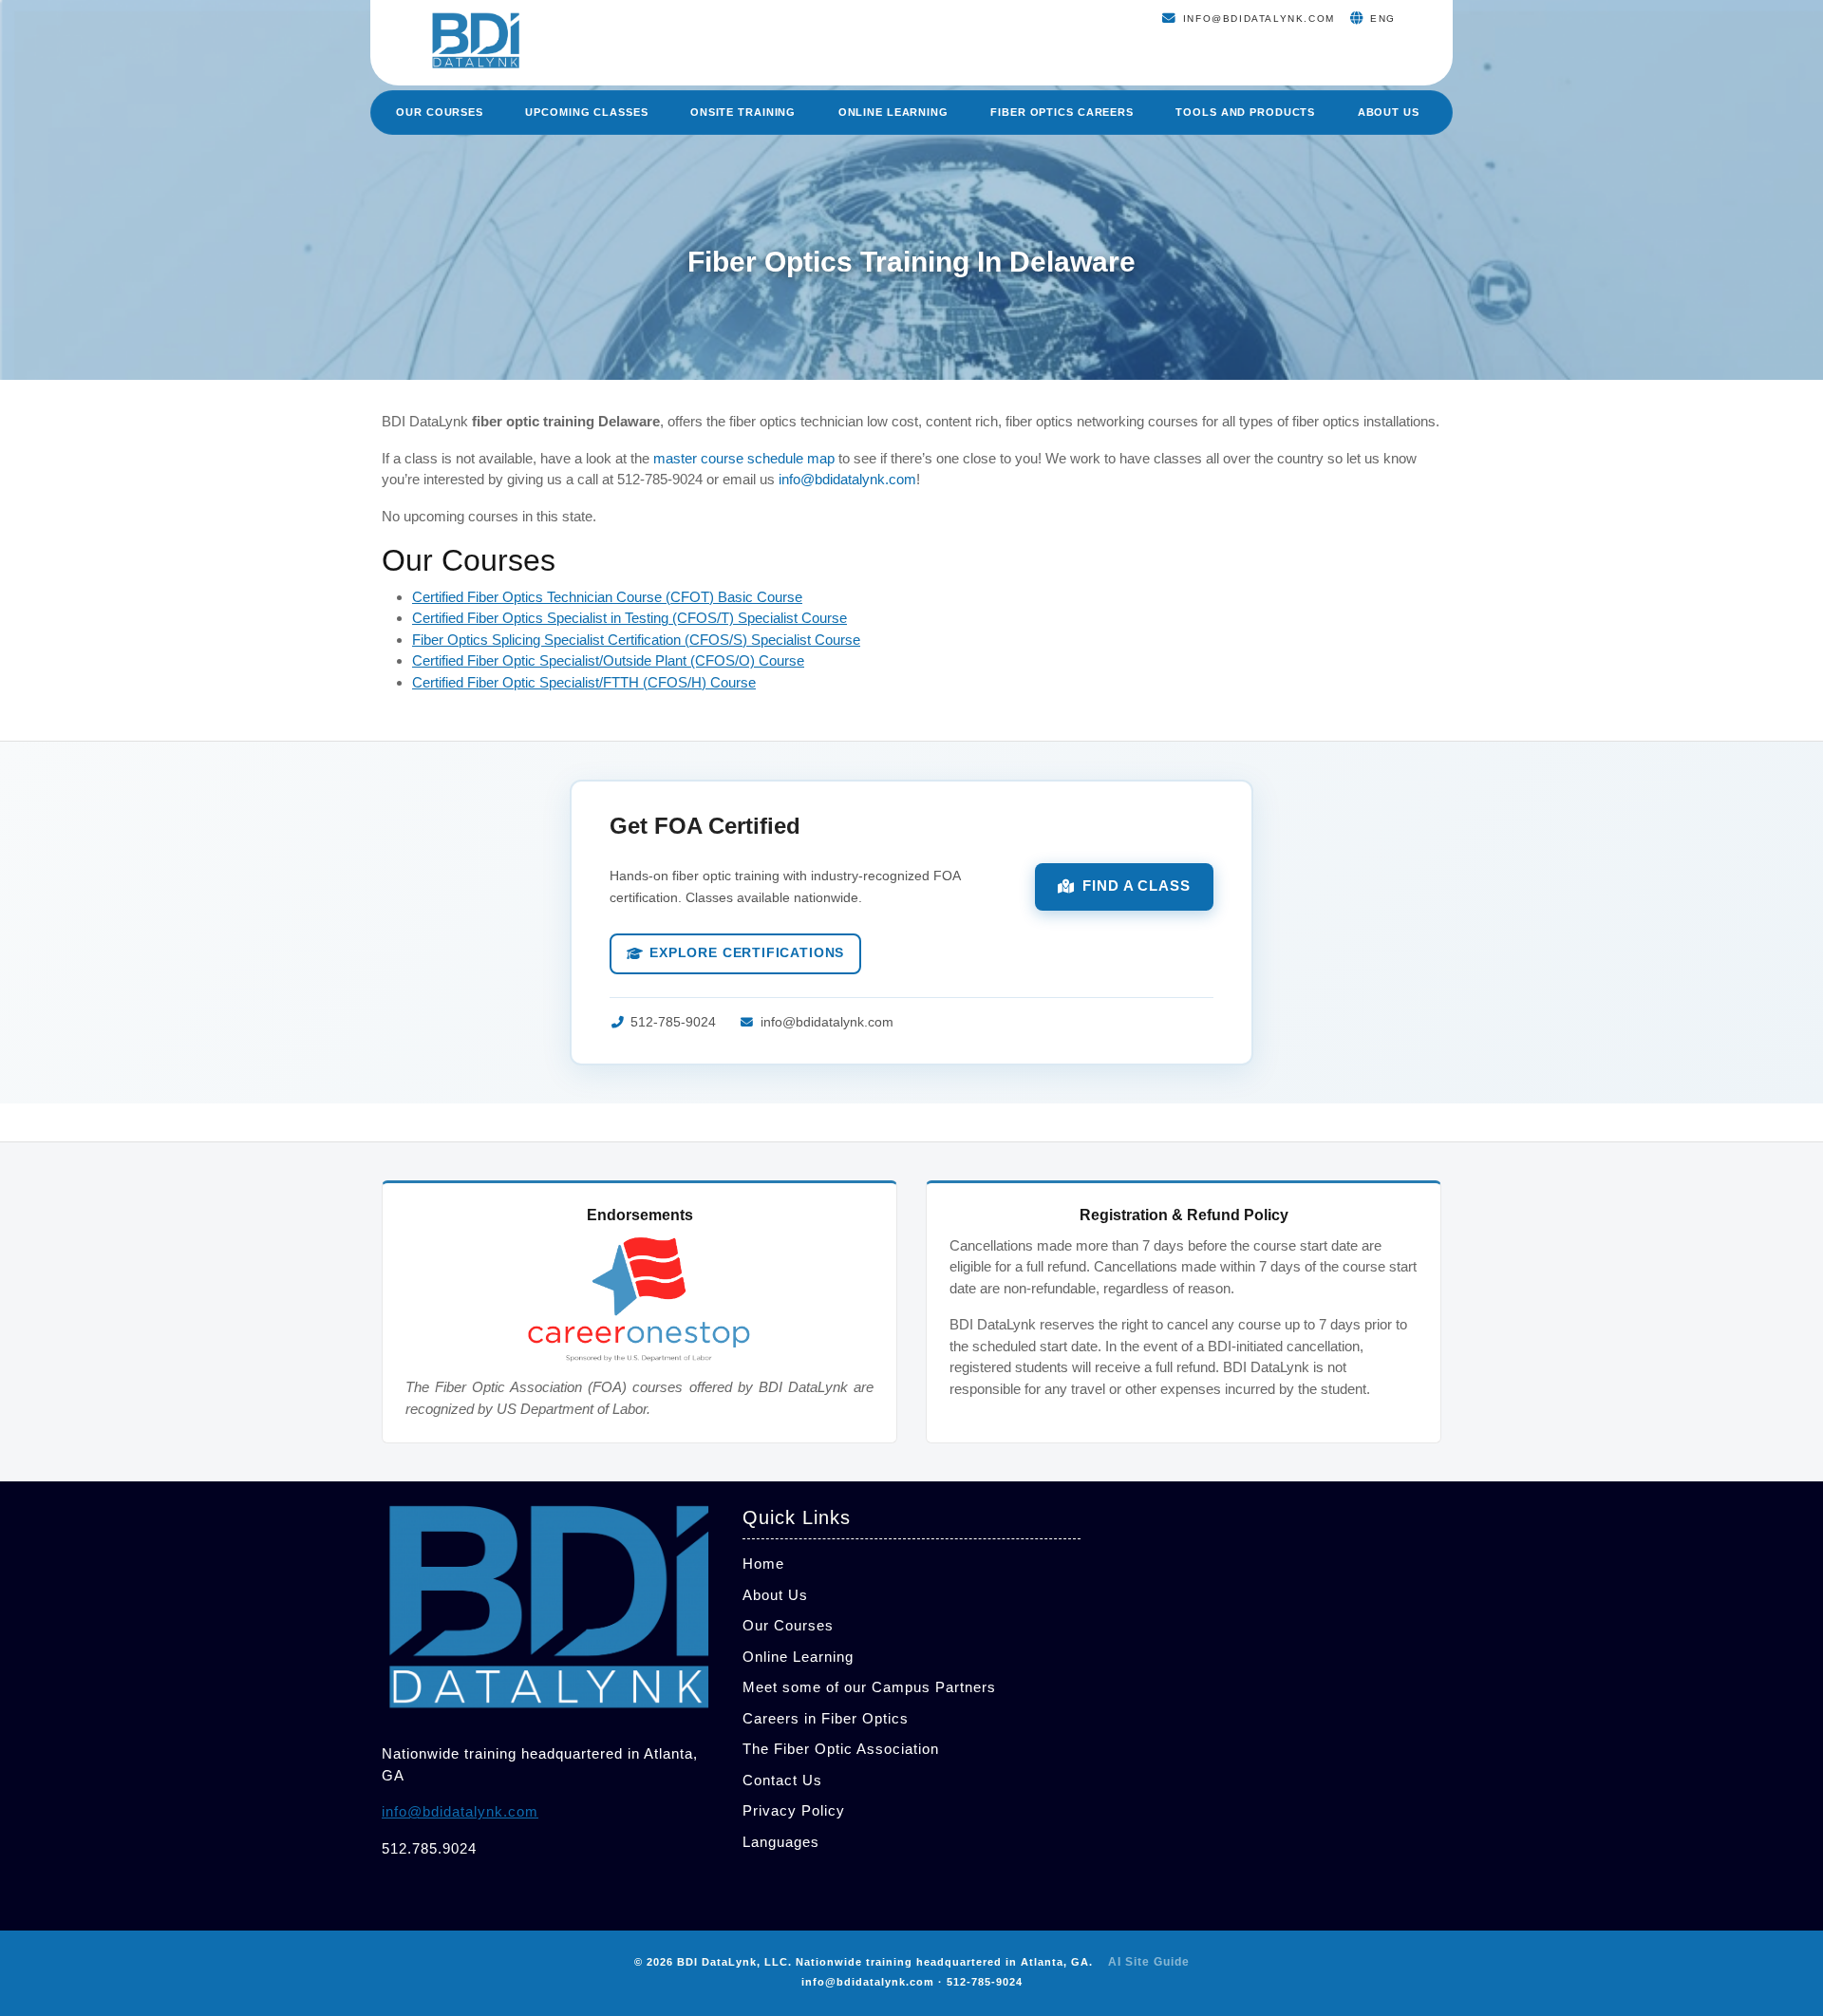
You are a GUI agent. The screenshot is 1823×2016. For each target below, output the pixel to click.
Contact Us (782, 1780)
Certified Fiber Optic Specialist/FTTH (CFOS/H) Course (584, 682)
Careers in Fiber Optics (826, 1718)
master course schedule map (744, 458)
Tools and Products (1245, 112)
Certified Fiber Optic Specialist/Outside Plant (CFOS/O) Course (608, 660)
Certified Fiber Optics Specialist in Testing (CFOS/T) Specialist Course (630, 618)
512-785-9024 (673, 1022)
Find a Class (1137, 886)
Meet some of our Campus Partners (869, 1687)
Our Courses (440, 112)
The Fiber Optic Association (841, 1749)
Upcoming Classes (586, 112)
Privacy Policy (794, 1810)
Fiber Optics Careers (1062, 112)
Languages (781, 1842)
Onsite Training (743, 112)
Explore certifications (747, 953)
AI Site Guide (1149, 1962)
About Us (1389, 112)
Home (763, 1564)
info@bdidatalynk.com (847, 479)
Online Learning (893, 112)
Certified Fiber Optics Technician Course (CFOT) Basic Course (607, 597)
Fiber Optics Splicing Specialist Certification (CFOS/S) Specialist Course (636, 640)
